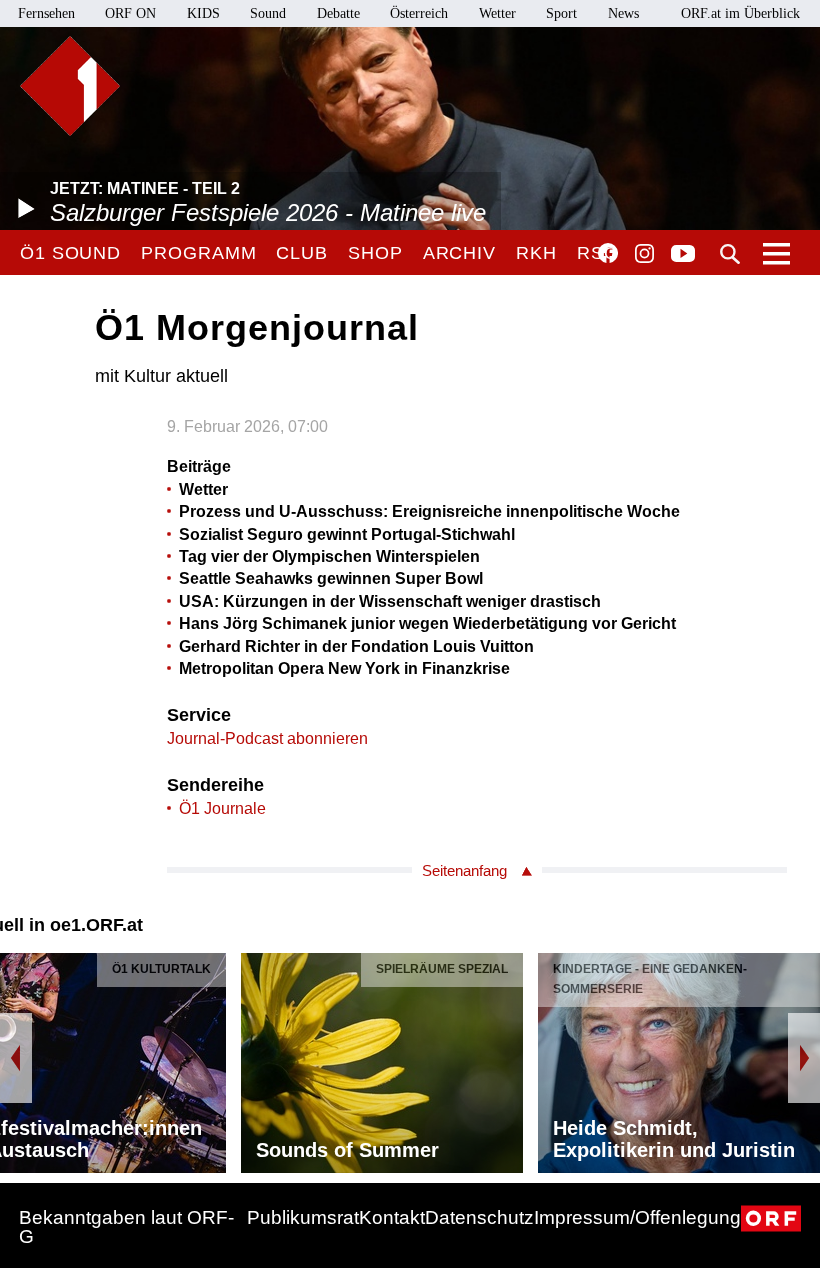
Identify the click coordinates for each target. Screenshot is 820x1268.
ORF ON (130, 13)
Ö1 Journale (222, 808)
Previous (16, 1058)
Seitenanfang (464, 870)
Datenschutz (479, 1217)
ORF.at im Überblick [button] (740, 13)
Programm (198, 253)
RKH (536, 253)
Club (302, 253)
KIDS (203, 13)
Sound (268, 13)
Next (804, 1058)
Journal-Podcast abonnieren (267, 738)
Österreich (419, 13)
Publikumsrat (303, 1217)
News (623, 13)
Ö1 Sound (70, 253)
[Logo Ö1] (70, 86)
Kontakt (392, 1217)
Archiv (459, 253)
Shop (375, 253)
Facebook (608, 253)
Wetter (497, 13)
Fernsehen (46, 13)
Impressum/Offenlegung (637, 1217)
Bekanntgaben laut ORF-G (126, 1227)
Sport (561, 13)
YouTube (683, 255)
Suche (730, 254)
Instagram (644, 254)
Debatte (338, 13)
